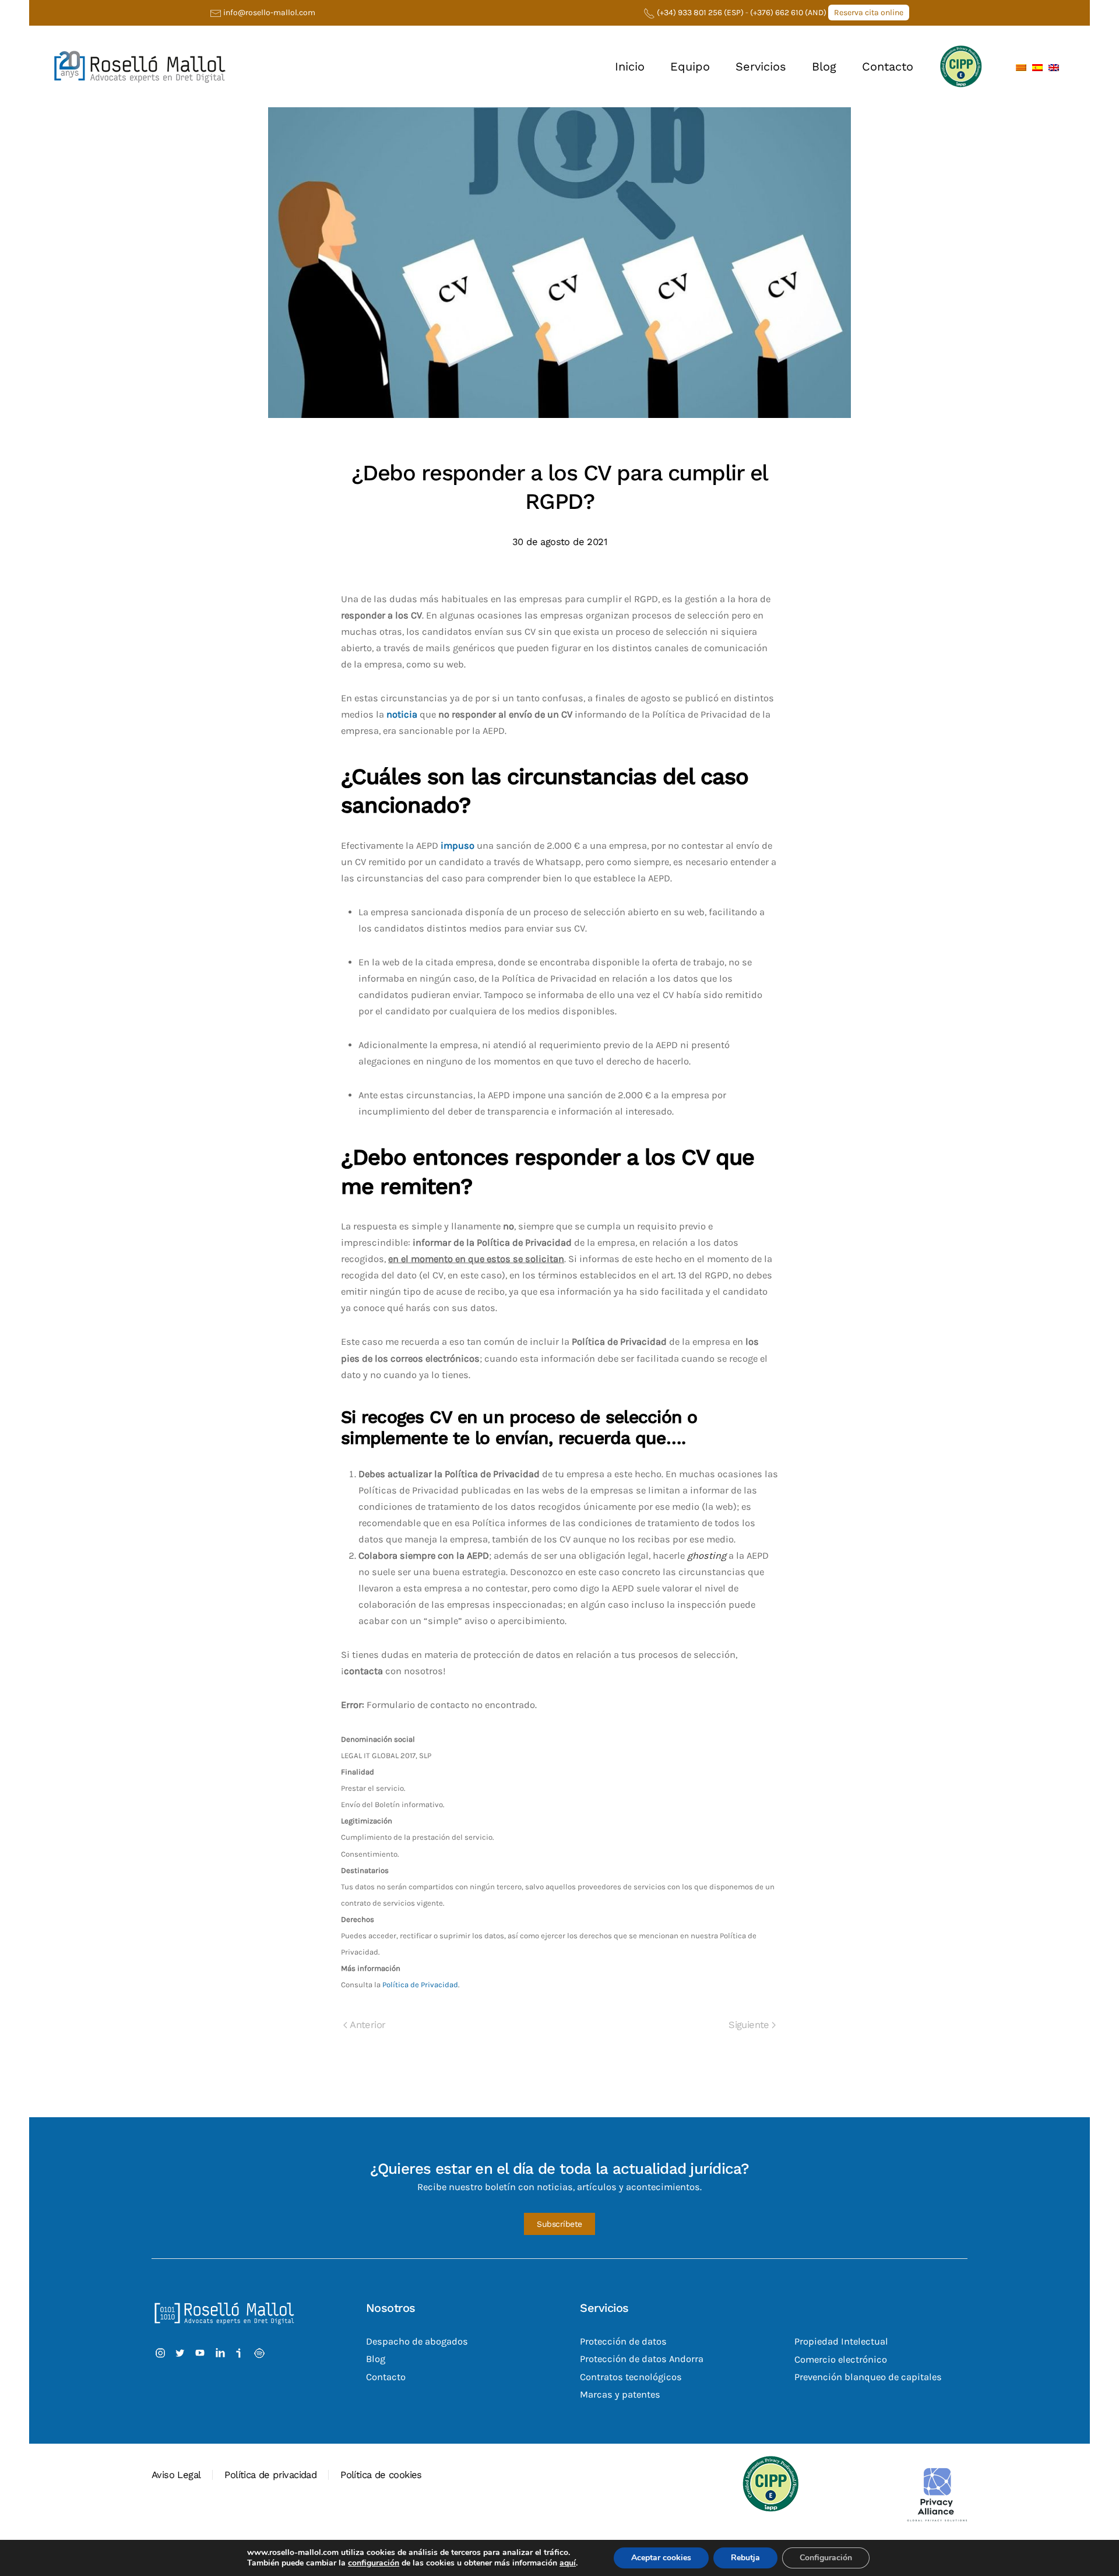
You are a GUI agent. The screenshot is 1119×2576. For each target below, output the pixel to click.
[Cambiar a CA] (1021, 66)
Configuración (826, 2558)
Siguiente (749, 2025)
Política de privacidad (270, 2475)
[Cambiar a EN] (1054, 66)
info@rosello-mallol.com (269, 13)
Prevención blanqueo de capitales (868, 2377)
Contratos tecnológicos (631, 2377)
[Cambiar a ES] (1037, 66)
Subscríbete (559, 2224)
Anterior (367, 2025)
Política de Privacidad (420, 1985)
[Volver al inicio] (140, 66)
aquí (568, 2563)
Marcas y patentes (620, 2394)
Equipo (690, 66)
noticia (402, 714)
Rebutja (745, 2558)
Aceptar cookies (661, 2558)
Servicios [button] (761, 66)
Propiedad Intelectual (841, 2342)
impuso (458, 846)
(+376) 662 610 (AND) (789, 13)
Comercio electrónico (841, 2359)
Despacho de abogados (417, 2342)
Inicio (630, 66)
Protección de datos (623, 2342)
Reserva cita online (869, 13)
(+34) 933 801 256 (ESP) (700, 13)
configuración (374, 2563)
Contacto (888, 66)
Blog (824, 66)
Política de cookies (381, 2475)
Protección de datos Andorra (642, 2359)
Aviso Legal (176, 2475)
